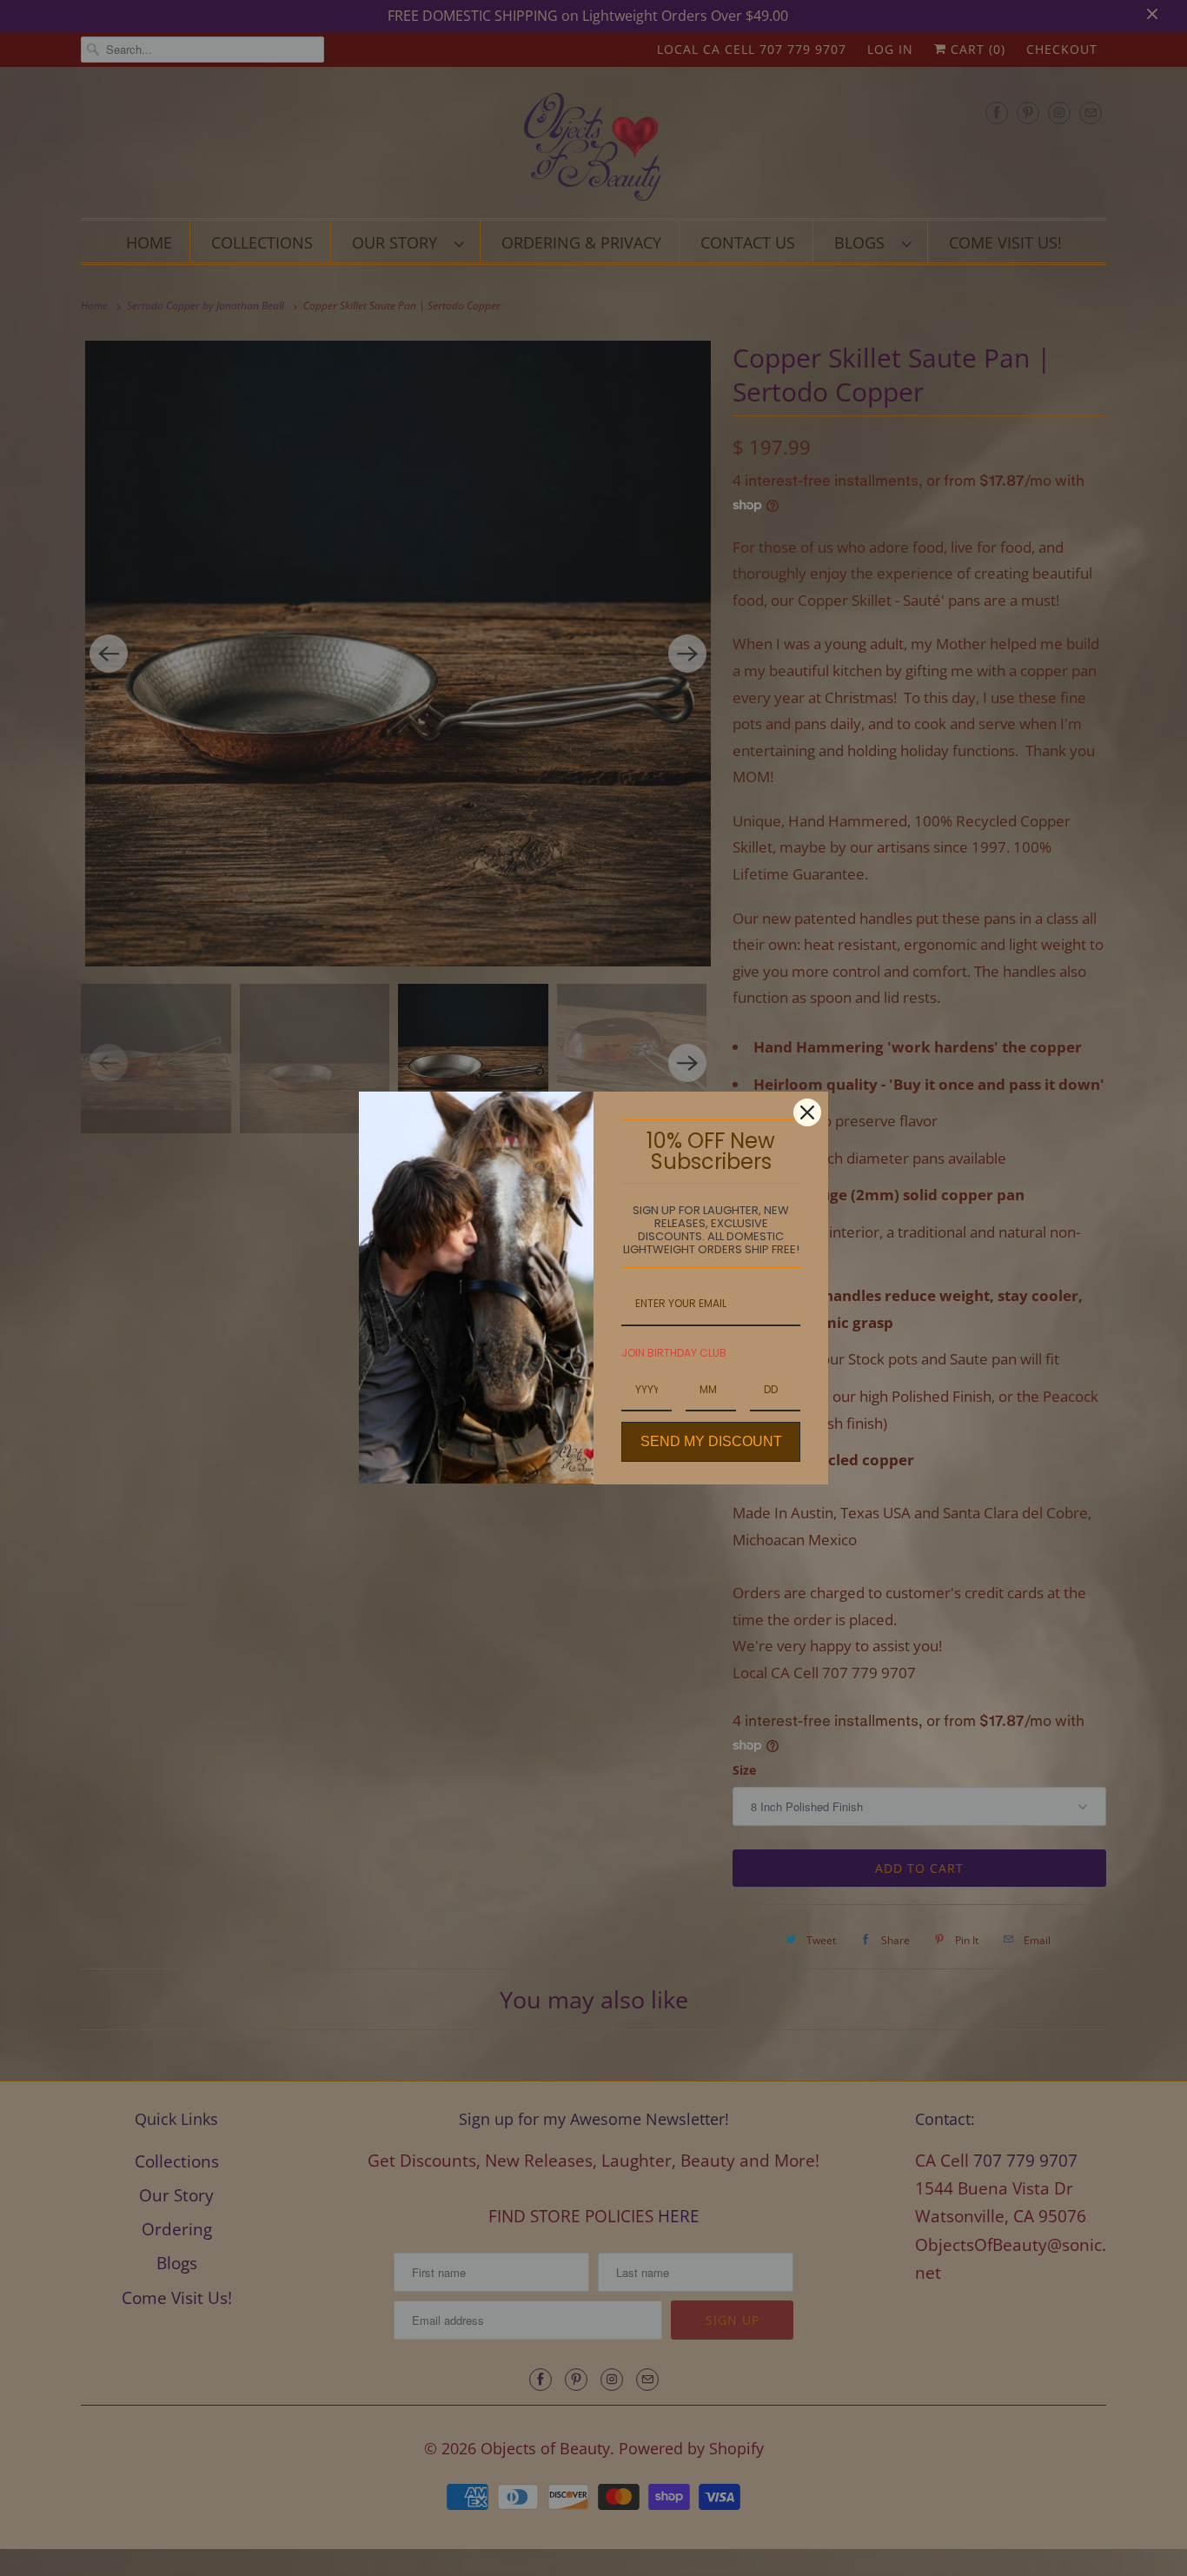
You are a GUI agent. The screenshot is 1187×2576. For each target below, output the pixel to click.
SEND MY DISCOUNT (711, 1441)
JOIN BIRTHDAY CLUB (674, 1353)
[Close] (807, 1112)
